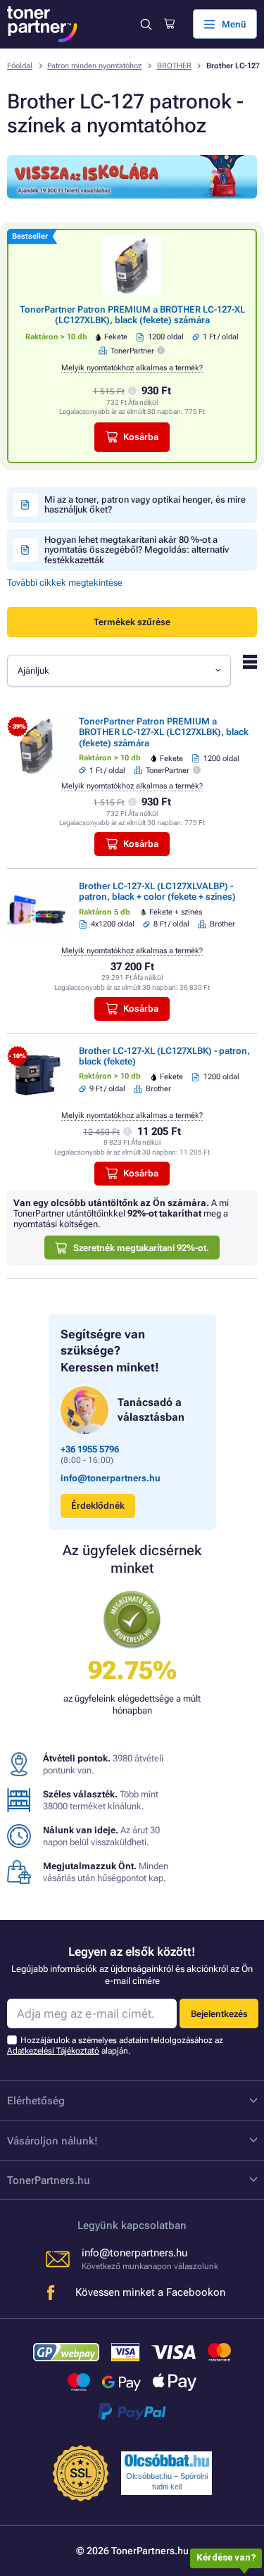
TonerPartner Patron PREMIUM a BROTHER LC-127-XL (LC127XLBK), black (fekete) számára (132, 315)
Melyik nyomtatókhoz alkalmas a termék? (132, 368)
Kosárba (141, 437)
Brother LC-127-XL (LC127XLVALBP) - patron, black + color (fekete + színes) (157, 891)
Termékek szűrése (132, 622)
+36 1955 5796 (90, 1449)
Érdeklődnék (98, 1506)
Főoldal (20, 66)
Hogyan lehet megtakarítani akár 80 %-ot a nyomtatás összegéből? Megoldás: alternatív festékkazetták (137, 550)
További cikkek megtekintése (65, 583)
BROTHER (174, 66)
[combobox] (119, 670)
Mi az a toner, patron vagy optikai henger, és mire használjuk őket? (145, 504)
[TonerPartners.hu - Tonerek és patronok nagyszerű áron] (42, 24)
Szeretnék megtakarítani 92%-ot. (141, 1248)
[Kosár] (169, 24)
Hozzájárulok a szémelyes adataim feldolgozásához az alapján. (115, 2046)
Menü (234, 24)
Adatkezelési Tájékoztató (53, 2051)
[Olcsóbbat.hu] (167, 2461)
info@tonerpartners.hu (111, 1478)
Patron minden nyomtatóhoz (94, 66)
